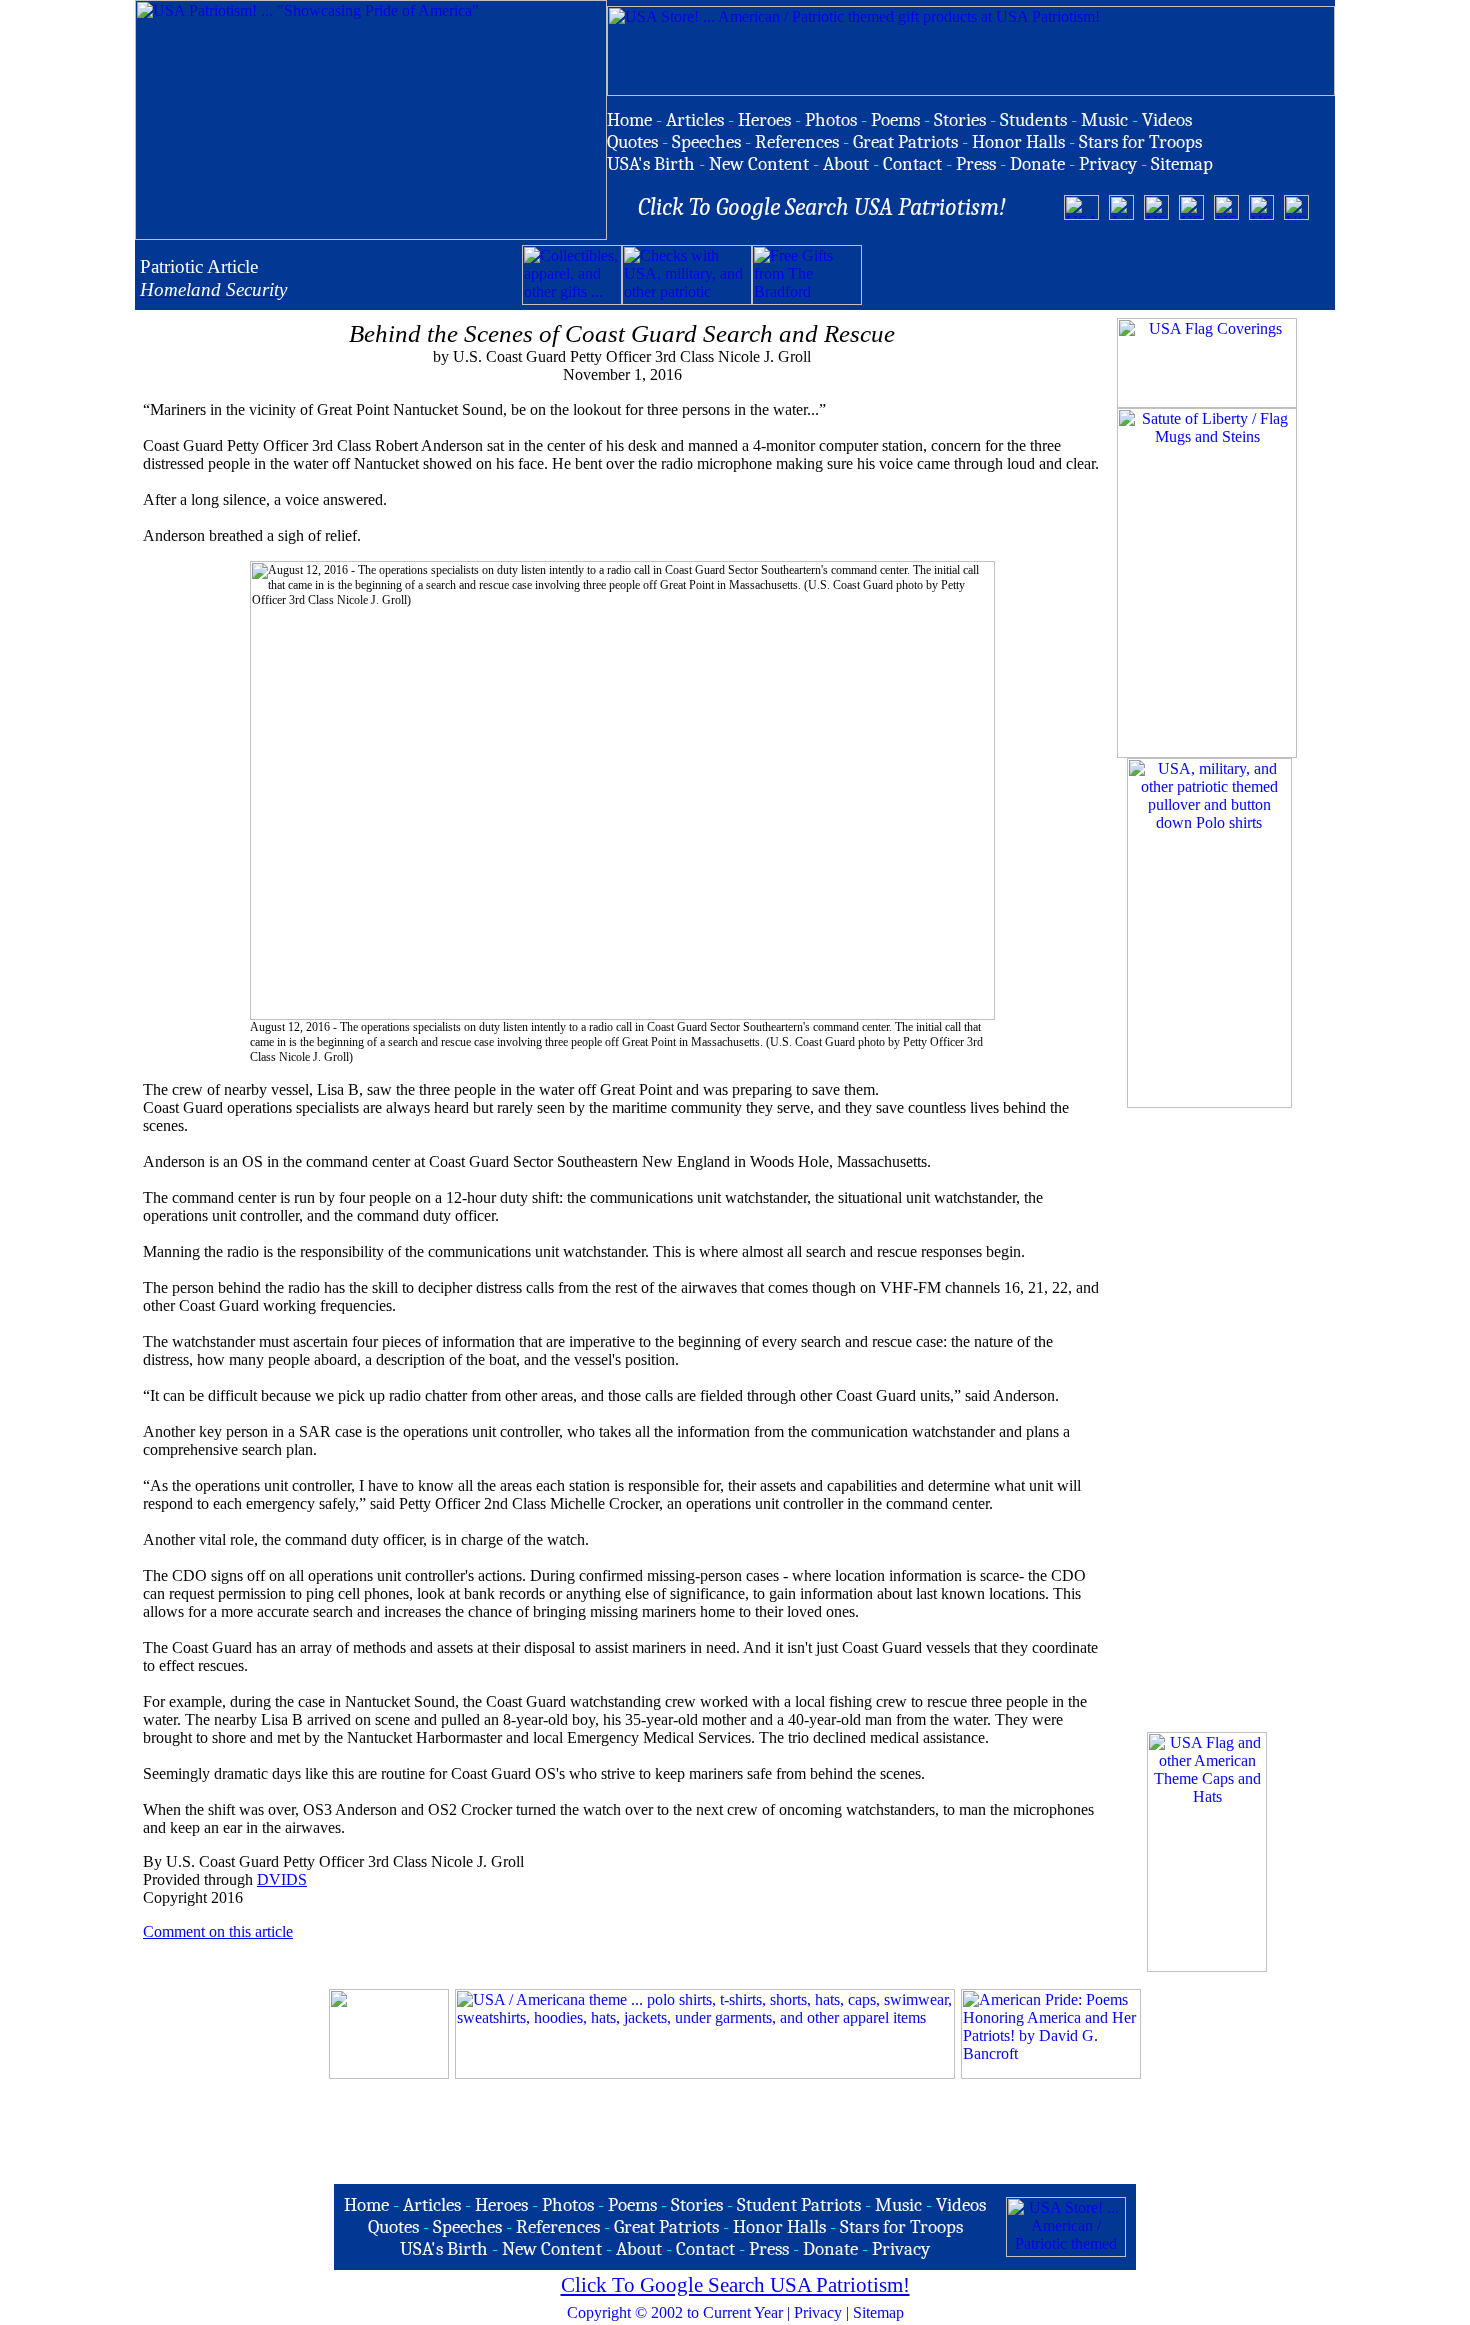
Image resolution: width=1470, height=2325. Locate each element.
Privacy (818, 2312)
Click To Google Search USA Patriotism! (735, 2285)
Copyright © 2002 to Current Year (675, 2312)
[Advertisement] (1096, 275)
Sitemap (878, 2312)
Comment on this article (218, 1931)
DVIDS (282, 1879)
